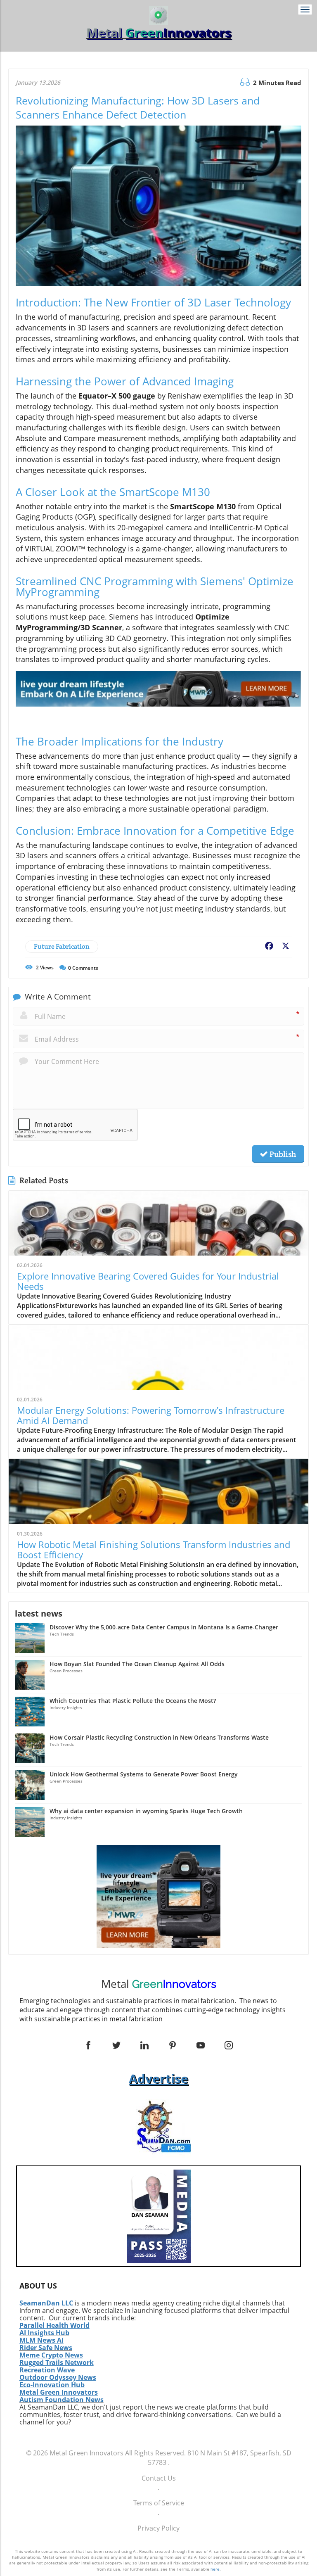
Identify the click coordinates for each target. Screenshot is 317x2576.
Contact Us (159, 2478)
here (215, 2569)
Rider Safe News (46, 2348)
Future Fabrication (62, 946)
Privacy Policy (158, 2528)
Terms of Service (159, 2503)
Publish (282, 1154)
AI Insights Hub (44, 2333)
